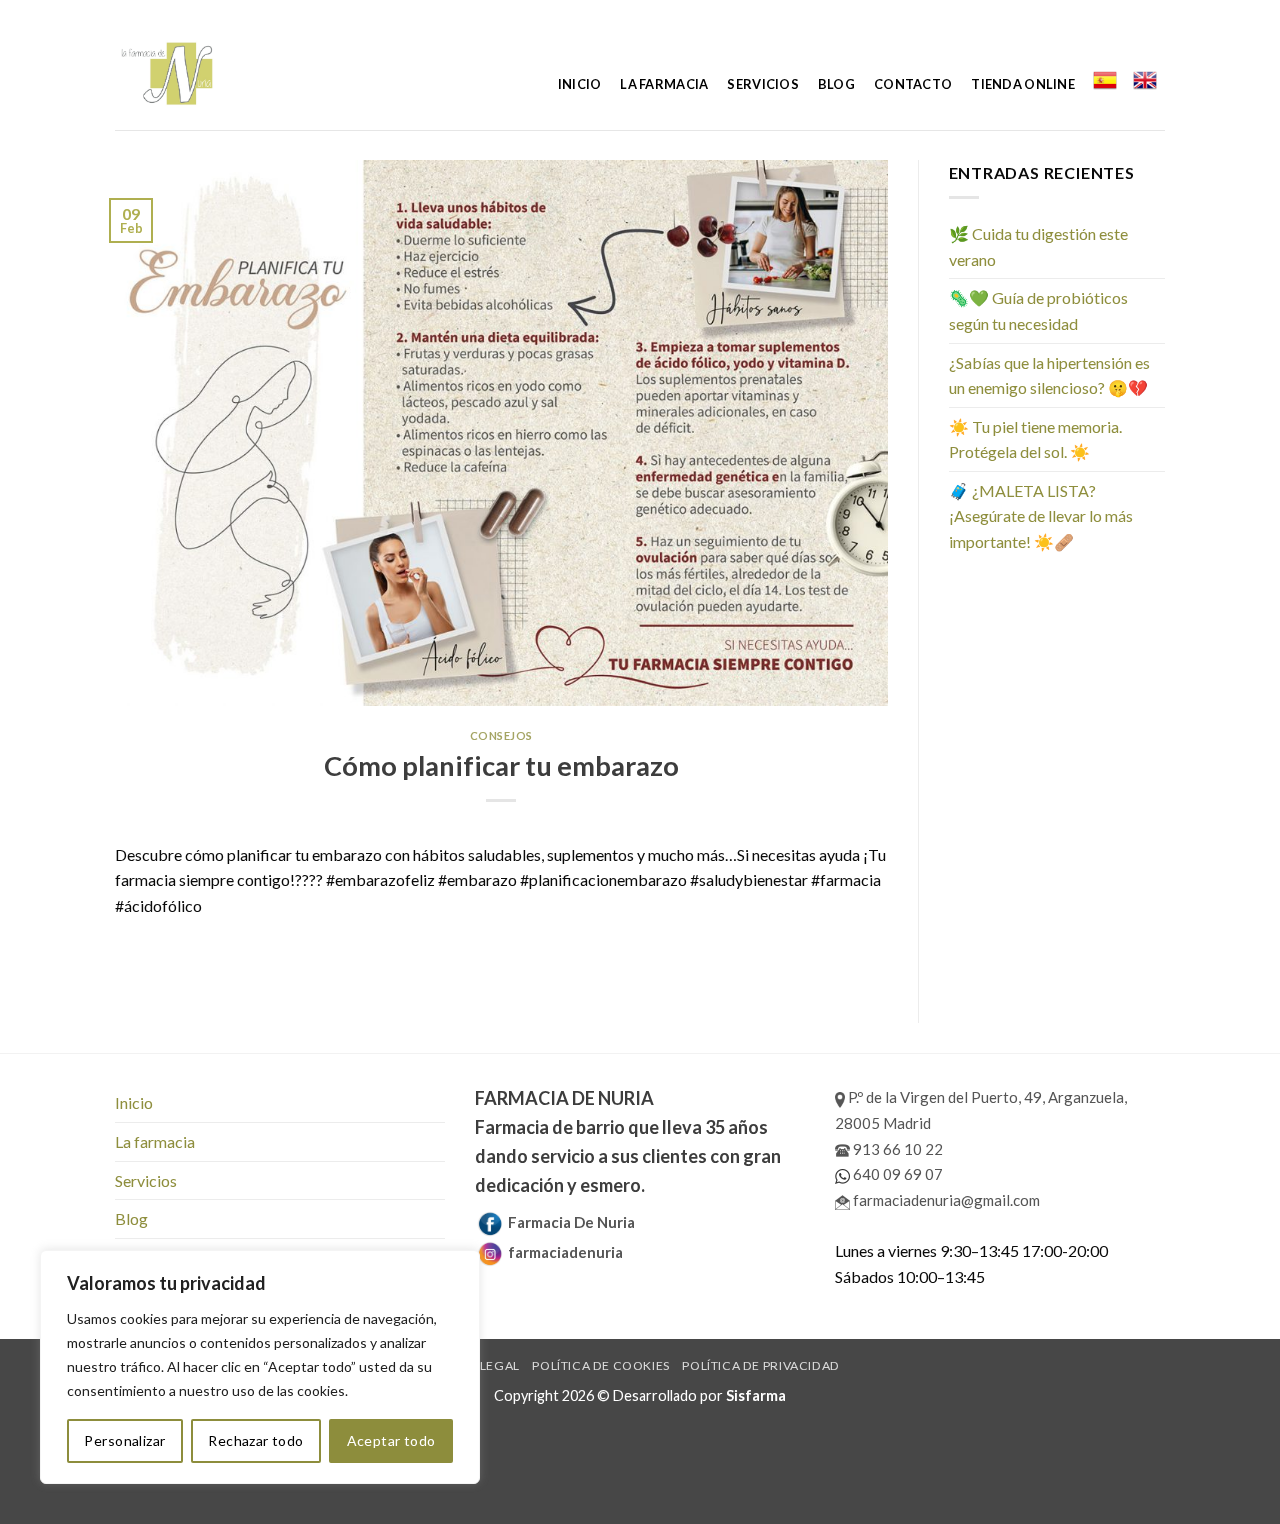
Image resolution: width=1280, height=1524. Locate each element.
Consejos (501, 735)
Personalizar (124, 1440)
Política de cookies (601, 1365)
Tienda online (1022, 84)
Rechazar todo (255, 1440)
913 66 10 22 (896, 1149)
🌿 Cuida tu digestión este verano (1038, 246)
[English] (1145, 80)
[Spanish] (1104, 80)
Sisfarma (756, 1395)
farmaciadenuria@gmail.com (945, 1200)
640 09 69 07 (896, 1174)
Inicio (580, 84)
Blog (836, 84)
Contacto (913, 84)
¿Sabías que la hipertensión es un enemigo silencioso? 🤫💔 (1049, 375)
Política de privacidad (760, 1365)
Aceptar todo (391, 1440)
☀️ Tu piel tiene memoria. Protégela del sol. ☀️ (1035, 439)
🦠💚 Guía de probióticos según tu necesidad (1038, 310)
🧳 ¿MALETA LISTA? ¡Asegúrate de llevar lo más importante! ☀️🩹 (1041, 516)
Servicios (762, 84)
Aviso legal (480, 1365)
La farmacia (664, 84)
